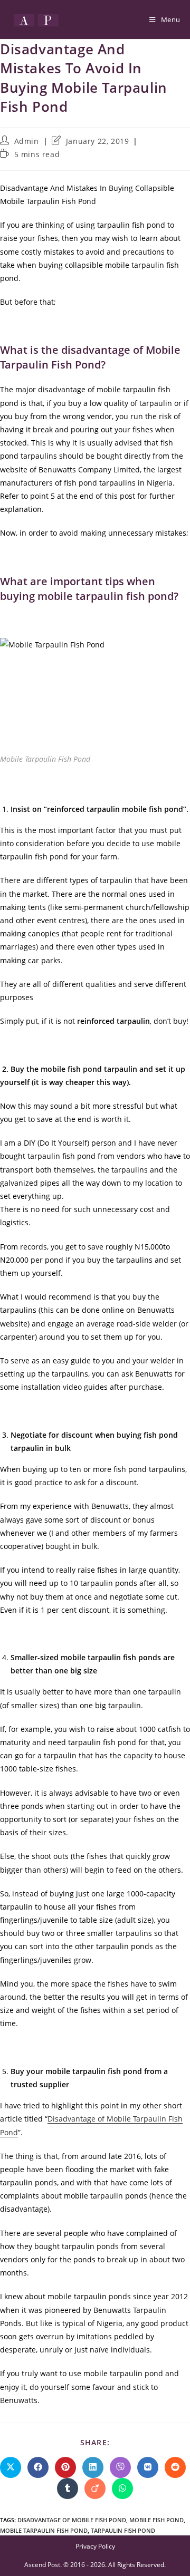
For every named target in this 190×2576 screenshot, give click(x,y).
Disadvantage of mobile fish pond (72, 2520)
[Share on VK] (148, 2467)
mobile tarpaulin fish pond (44, 2530)
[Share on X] (11, 2467)
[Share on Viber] (120, 2467)
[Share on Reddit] (175, 2467)
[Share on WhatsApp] (122, 2488)
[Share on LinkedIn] (93, 2467)
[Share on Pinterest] (65, 2467)
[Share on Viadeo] (95, 2488)
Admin (27, 141)
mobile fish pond (156, 2520)
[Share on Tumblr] (68, 2488)
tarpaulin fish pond (123, 2530)
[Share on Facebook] (38, 2467)
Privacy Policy (95, 2546)
